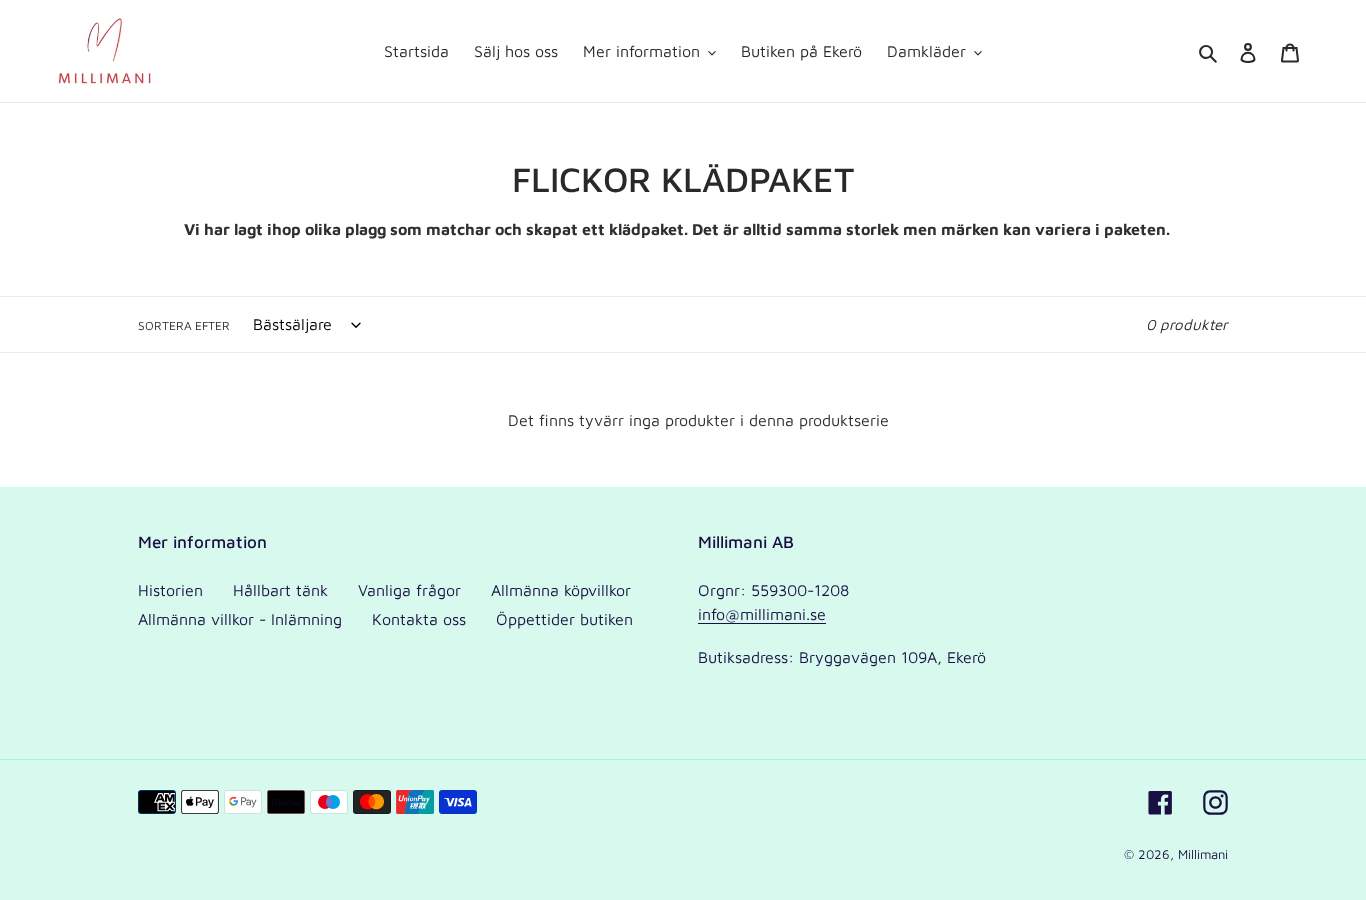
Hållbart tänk (280, 590)
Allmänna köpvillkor (561, 590)
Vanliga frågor (409, 590)
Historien (170, 590)
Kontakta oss (419, 619)
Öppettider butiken (564, 619)
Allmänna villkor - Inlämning (240, 619)
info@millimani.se (762, 614)
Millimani (1203, 854)
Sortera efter (184, 325)
